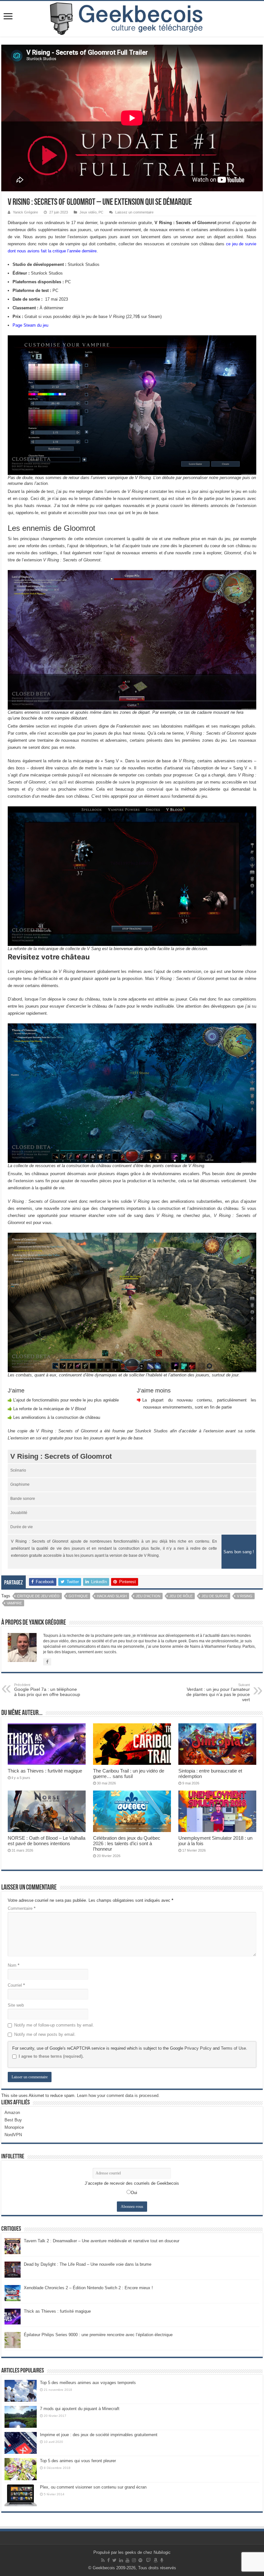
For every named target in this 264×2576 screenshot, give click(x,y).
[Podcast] (162, 2560)
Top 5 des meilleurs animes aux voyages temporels (88, 2383)
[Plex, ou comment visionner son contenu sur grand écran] (21, 2495)
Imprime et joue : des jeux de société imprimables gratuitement (99, 2435)
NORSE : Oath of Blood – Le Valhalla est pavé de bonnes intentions (47, 1841)
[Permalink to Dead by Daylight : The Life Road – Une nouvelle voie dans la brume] (13, 2269)
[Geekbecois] (132, 19)
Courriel (16, 1985)
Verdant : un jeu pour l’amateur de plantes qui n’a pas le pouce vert (218, 1692)
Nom (14, 1965)
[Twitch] (148, 2560)
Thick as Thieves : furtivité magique (45, 1771)
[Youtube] (127, 2560)
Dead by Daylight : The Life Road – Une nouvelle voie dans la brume (88, 2264)
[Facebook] (108, 2560)
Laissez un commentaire (134, 212)
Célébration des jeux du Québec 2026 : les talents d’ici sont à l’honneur (127, 1843)
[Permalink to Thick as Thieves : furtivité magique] (13, 2316)
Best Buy (13, 2120)
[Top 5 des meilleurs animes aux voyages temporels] (21, 2391)
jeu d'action (148, 1596)
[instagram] (134, 2560)
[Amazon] (156, 2560)
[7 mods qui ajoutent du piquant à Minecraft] (21, 2417)
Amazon (12, 2113)
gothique (78, 1596)
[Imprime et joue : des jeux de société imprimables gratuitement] (21, 2443)
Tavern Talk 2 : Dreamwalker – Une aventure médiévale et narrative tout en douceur (102, 2241)
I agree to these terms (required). (51, 2056)
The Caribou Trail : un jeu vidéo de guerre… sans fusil (129, 1773)
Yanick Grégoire (25, 212)
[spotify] (140, 2560)
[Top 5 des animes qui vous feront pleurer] (21, 2469)
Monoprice (14, 2127)
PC (101, 212)
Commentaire (22, 1908)
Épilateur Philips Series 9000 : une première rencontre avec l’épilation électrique (98, 2335)
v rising (245, 1596)
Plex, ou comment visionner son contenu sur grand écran (93, 2487)
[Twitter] (114, 2560)
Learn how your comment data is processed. (118, 2095)
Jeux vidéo (88, 212)
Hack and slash (112, 1596)
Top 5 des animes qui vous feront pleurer (78, 2461)
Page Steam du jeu (30, 325)
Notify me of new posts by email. (45, 2034)
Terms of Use (233, 2048)
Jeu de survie (215, 1596)
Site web (16, 2005)
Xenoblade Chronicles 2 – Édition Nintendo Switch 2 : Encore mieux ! (88, 2288)
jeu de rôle (181, 1596)
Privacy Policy (198, 2048)
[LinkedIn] (121, 2560)
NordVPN (13, 2135)
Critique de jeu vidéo (38, 1596)
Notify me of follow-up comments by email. (54, 2025)
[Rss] (103, 2560)
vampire (14, 1603)
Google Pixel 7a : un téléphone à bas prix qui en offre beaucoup (47, 1690)
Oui (134, 2193)
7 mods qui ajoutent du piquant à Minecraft (80, 2409)
